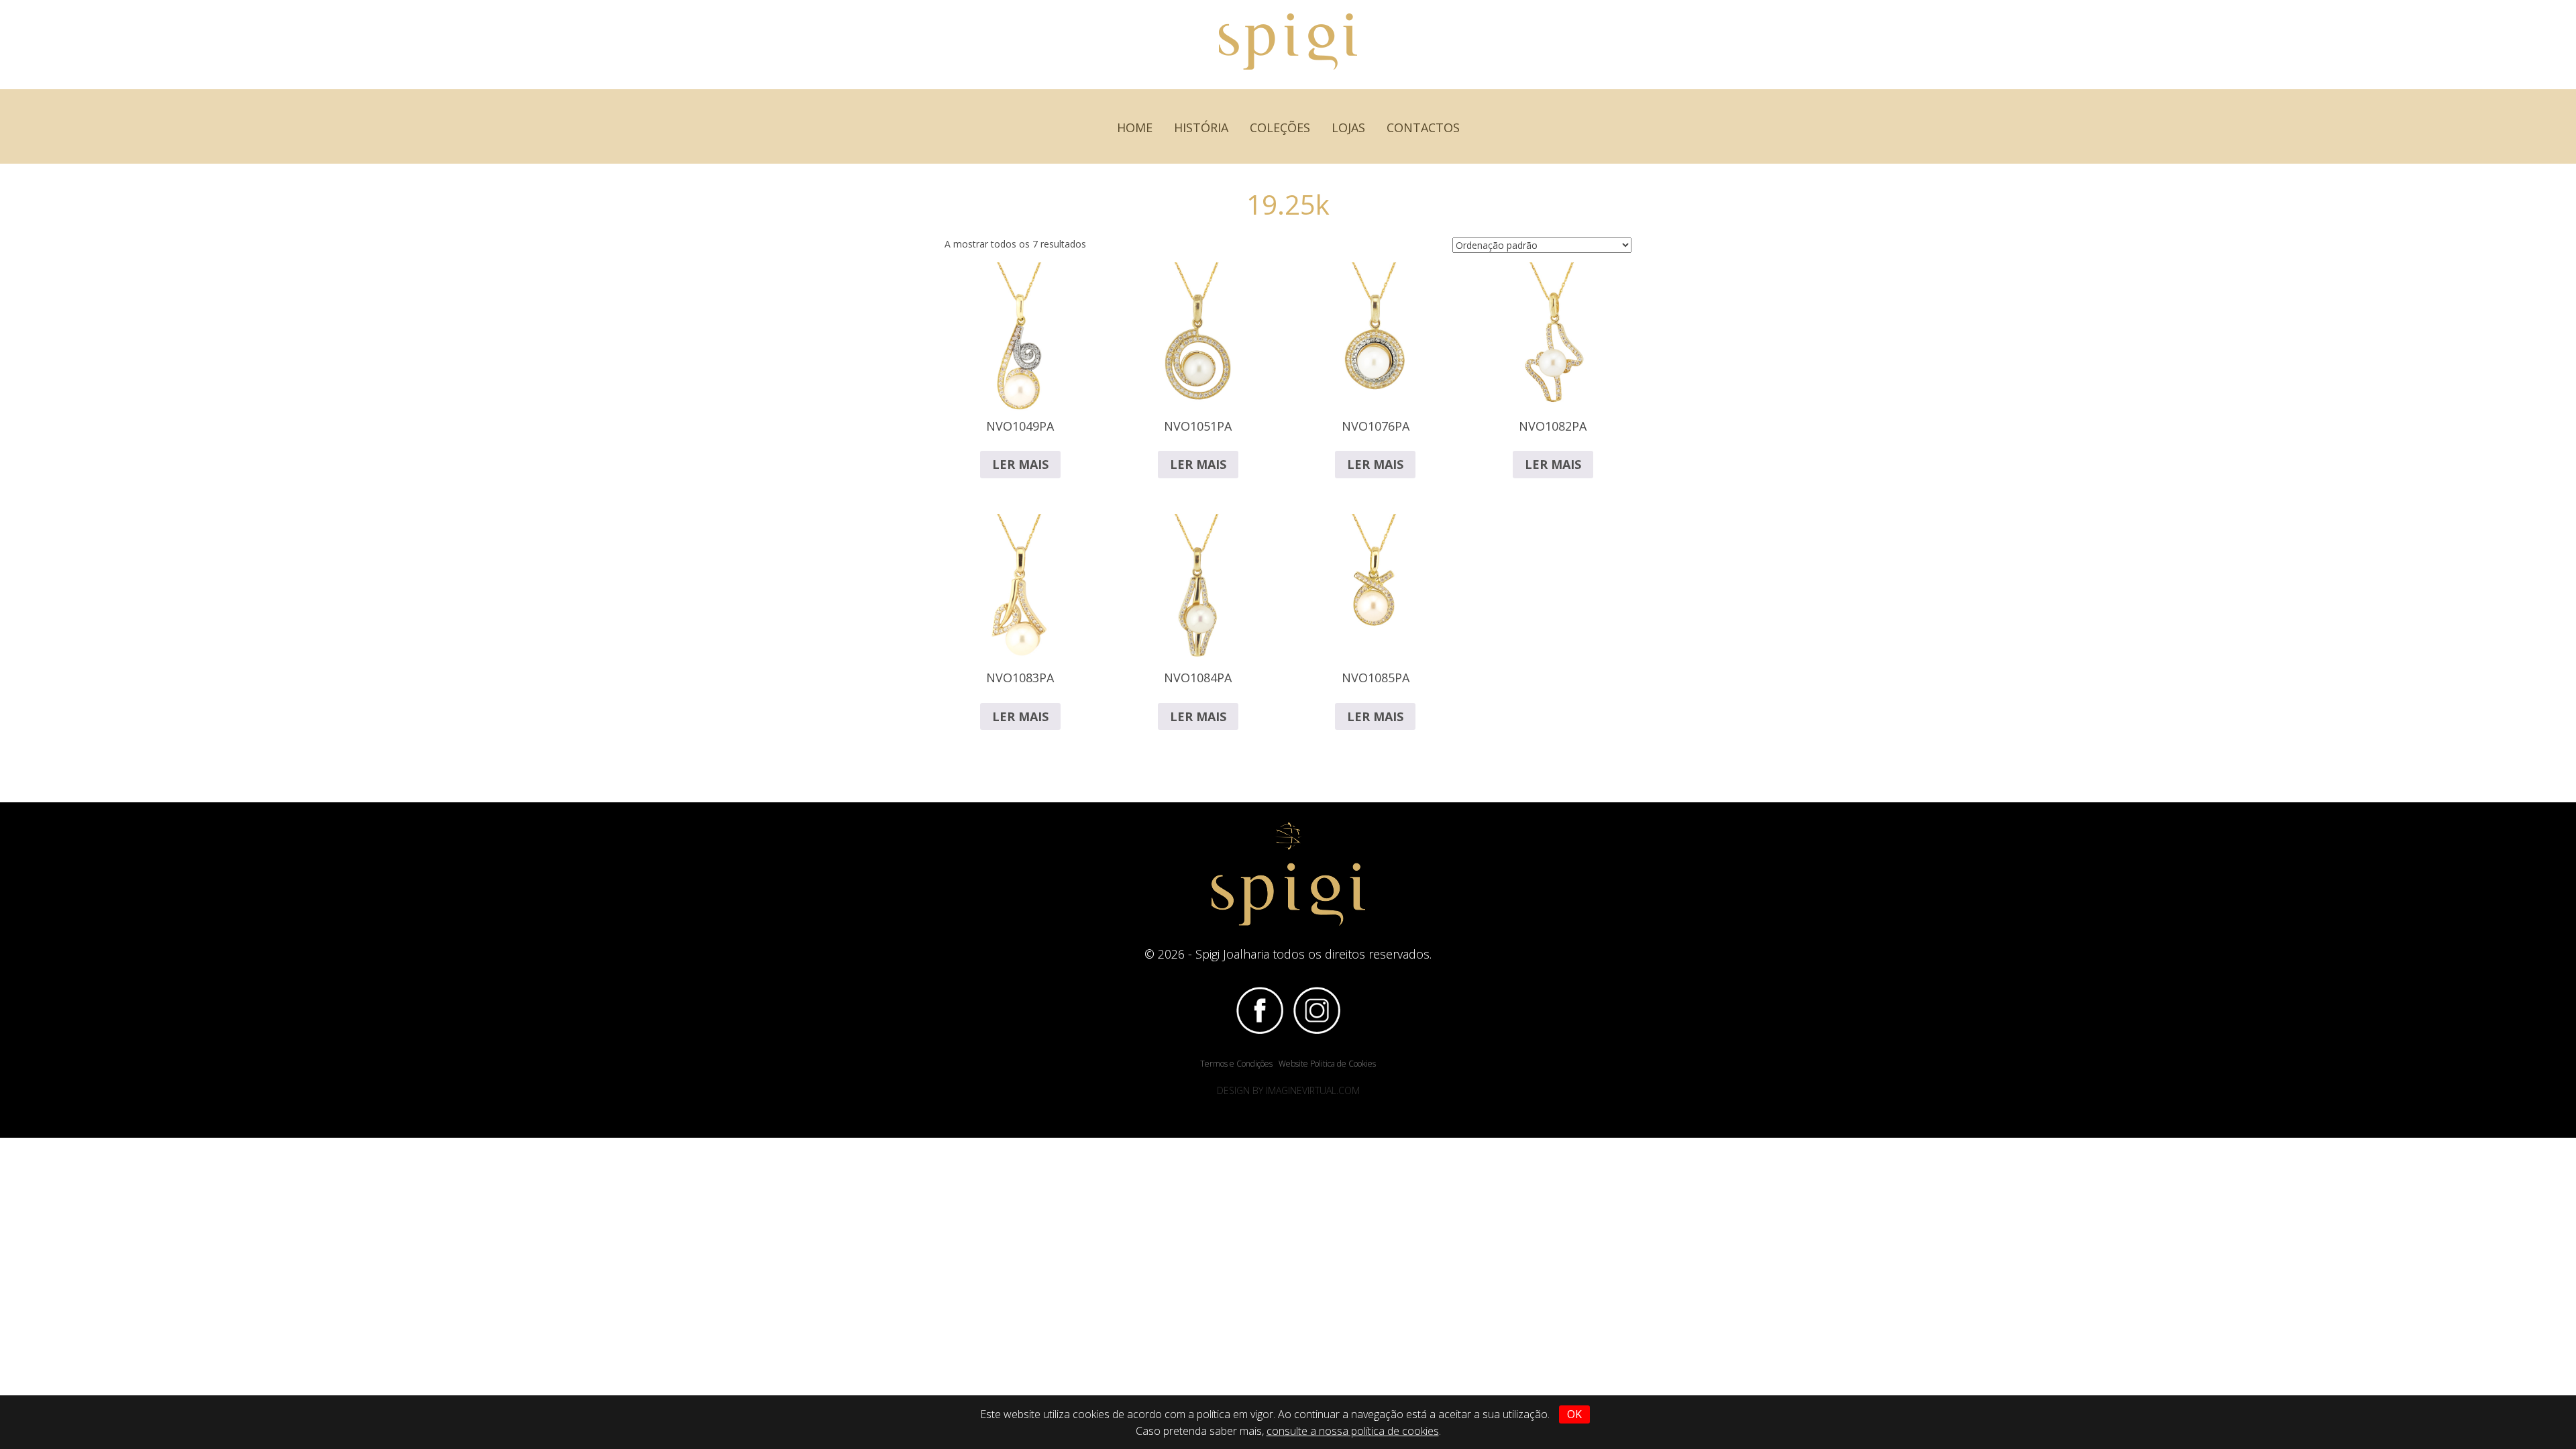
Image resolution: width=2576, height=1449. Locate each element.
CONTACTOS (1423, 127)
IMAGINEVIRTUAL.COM (1313, 1090)
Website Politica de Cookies (1327, 1064)
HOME (1135, 127)
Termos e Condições (1236, 1064)
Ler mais (1020, 464)
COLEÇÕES (1280, 127)
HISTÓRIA (1201, 127)
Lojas (1348, 127)
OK (1574, 1414)
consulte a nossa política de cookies (1353, 1431)
